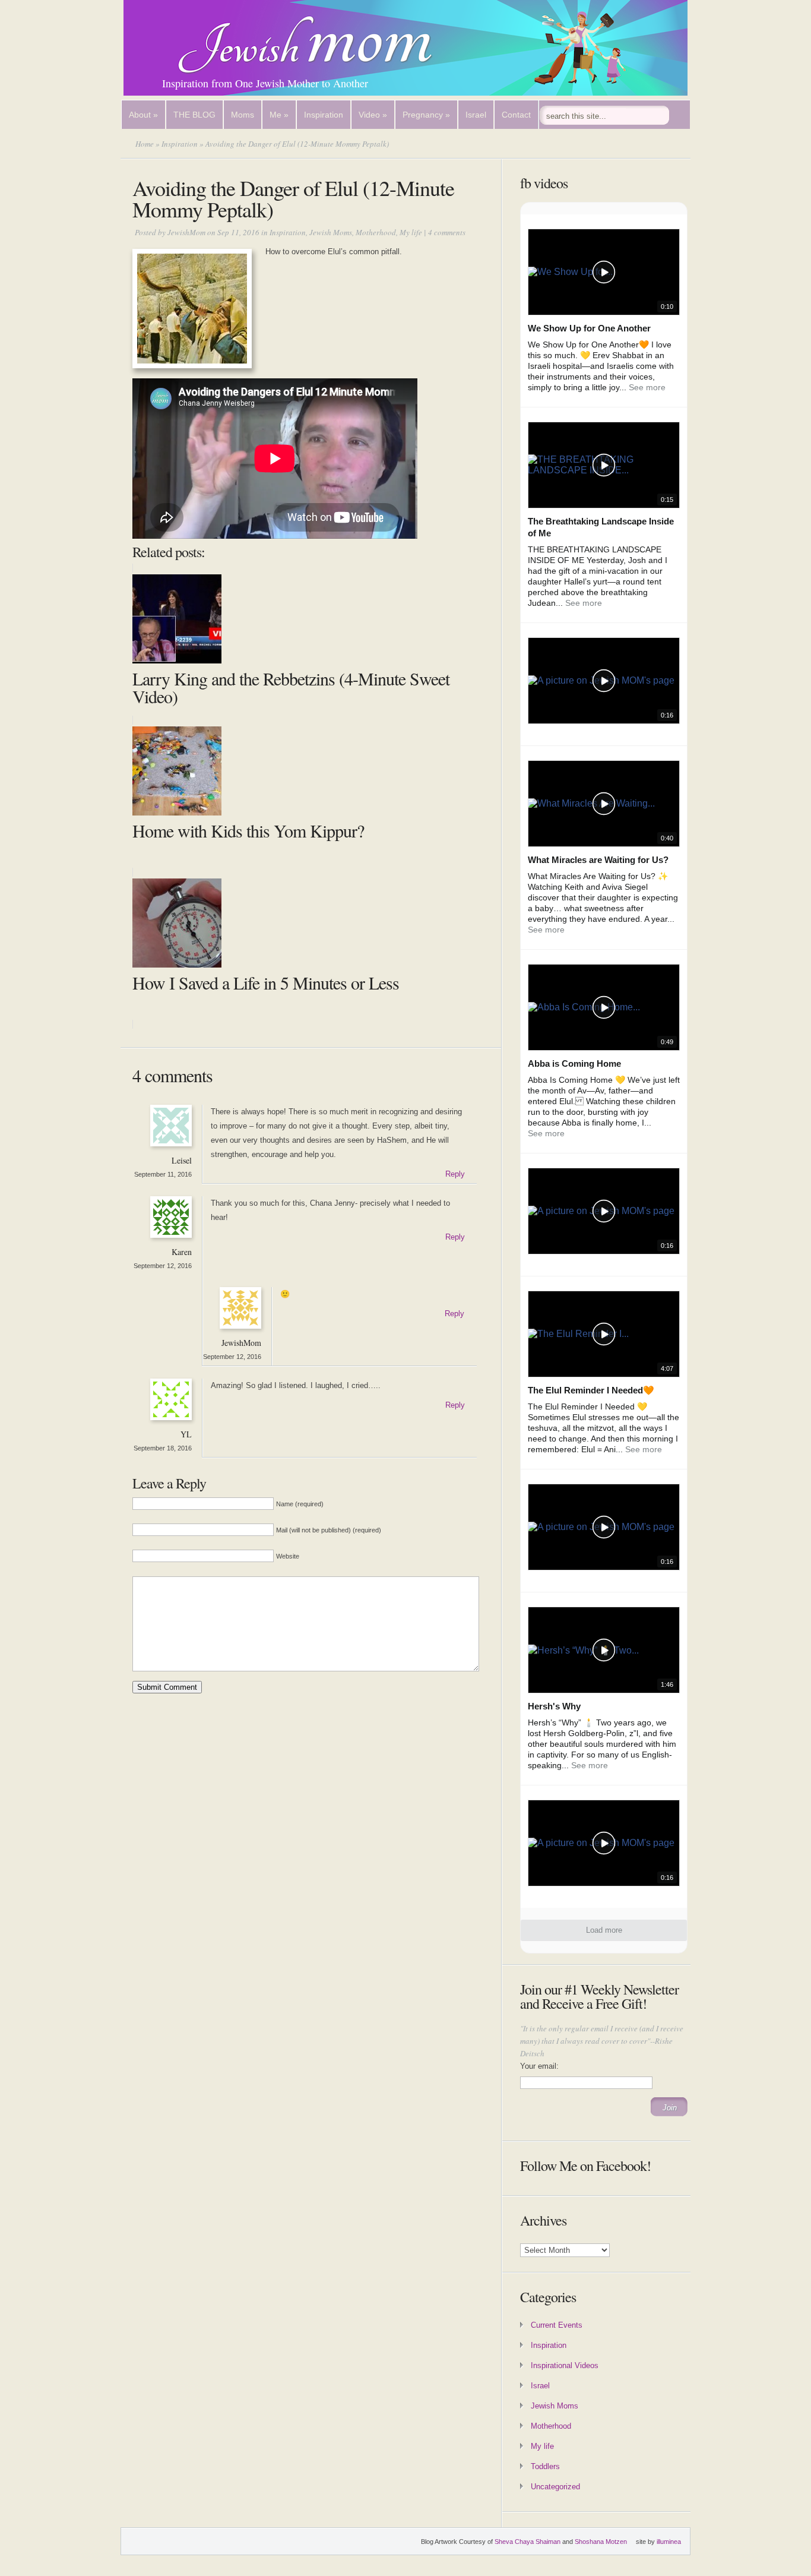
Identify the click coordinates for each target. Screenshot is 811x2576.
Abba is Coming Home (574, 1063)
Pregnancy (426, 115)
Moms (243, 115)
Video (373, 115)
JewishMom (186, 232)
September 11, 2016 (163, 1174)
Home (145, 144)
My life (411, 232)
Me (279, 115)
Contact (516, 115)
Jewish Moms (331, 232)
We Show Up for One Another (589, 328)
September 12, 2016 (163, 1266)
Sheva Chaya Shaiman (528, 2542)
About (143, 115)
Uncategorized (555, 2487)
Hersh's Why (554, 1706)
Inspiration (324, 115)
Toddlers (545, 2466)
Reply (455, 1174)
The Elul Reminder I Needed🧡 (591, 1390)
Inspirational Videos (565, 2365)
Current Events (557, 2325)
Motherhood (376, 232)
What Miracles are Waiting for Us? (598, 860)
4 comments (447, 232)
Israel (476, 115)
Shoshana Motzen (601, 2542)
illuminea (669, 2542)
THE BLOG (194, 115)
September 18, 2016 (163, 1448)
